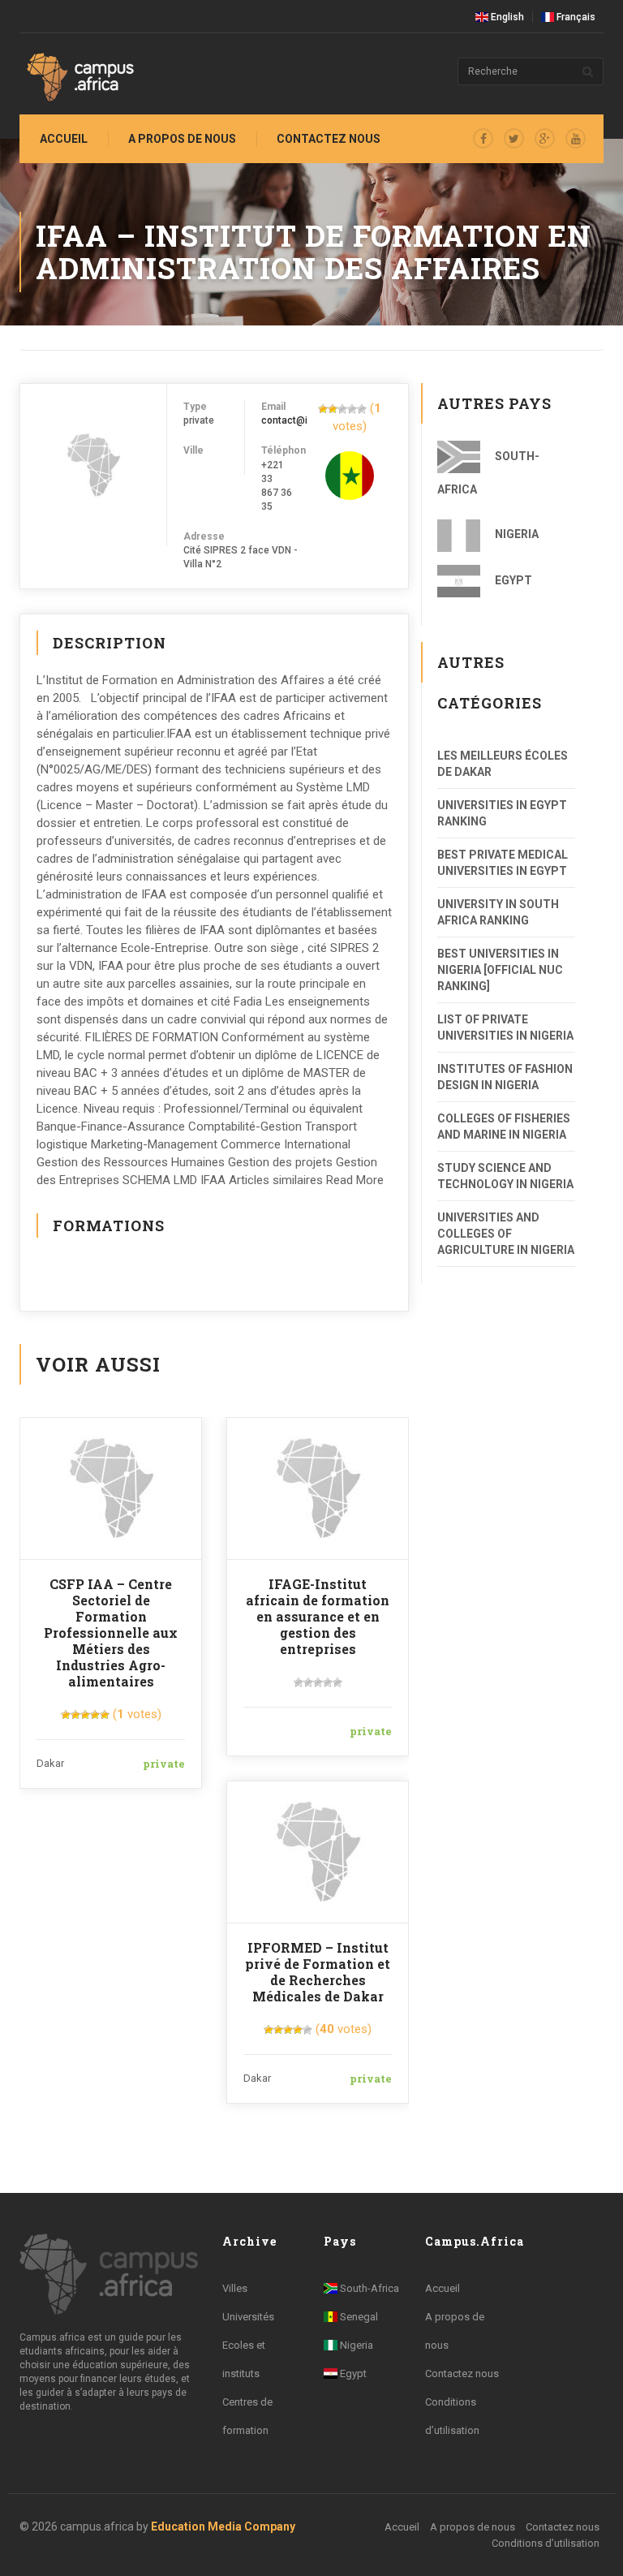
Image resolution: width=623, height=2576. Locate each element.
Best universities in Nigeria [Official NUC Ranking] (500, 970)
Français (575, 17)
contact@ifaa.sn (299, 420)
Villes (235, 2288)
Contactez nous (462, 2374)
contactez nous (329, 139)
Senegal (358, 2317)
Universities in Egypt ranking (502, 813)
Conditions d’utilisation (546, 2543)
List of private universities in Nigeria (505, 1027)
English (506, 17)
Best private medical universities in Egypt (503, 863)
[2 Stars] (333, 409)
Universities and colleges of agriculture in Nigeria (506, 1234)
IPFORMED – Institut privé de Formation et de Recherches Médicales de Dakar (318, 1972)
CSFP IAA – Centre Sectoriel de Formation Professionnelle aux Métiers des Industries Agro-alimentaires (111, 1633)
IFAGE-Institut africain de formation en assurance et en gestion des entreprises (318, 1616)
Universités (248, 2317)
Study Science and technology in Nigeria (505, 1176)
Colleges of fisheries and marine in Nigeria (504, 1126)
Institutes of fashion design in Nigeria (505, 1077)
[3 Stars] (342, 409)
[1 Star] (323, 409)
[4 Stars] (352, 409)
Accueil (64, 139)
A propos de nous (182, 139)
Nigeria (516, 534)
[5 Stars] (362, 409)
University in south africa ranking (498, 912)
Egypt (512, 580)
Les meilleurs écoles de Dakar (503, 764)
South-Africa (488, 473)
